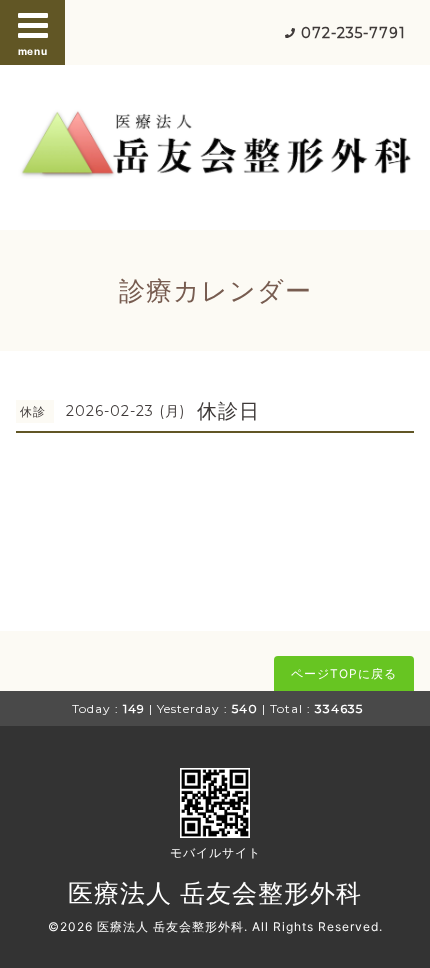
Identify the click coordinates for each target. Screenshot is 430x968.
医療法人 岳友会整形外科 (215, 893)
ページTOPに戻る (344, 673)
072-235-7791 (353, 33)
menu (33, 51)
